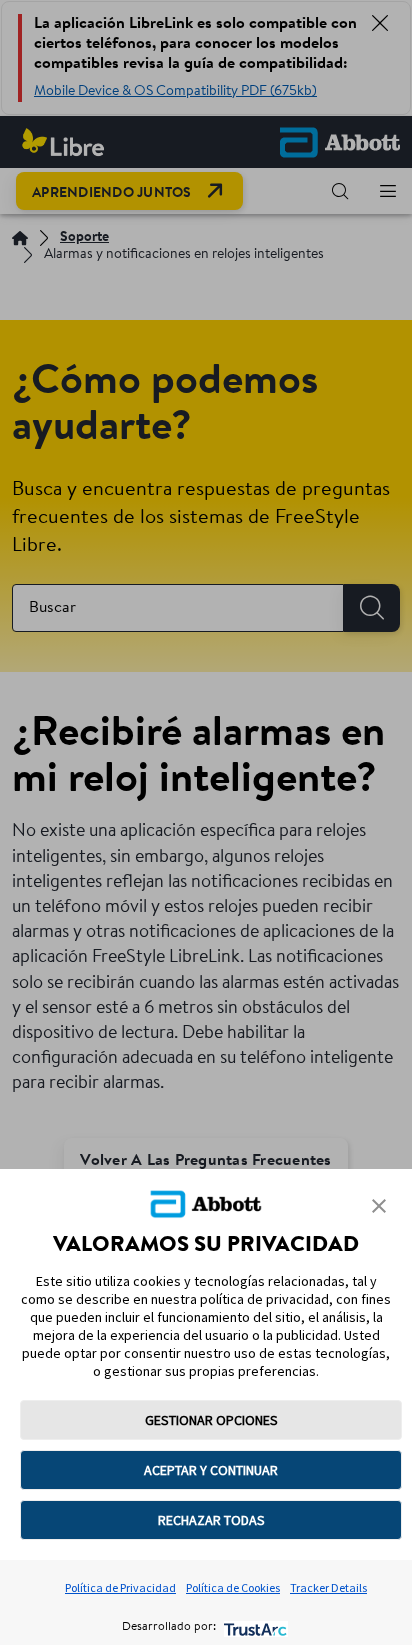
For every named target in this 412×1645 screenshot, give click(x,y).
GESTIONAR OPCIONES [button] (211, 1420)
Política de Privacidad (120, 1587)
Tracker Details (328, 1587)
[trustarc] (253, 1627)
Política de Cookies (233, 1587)
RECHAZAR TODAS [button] (211, 1520)
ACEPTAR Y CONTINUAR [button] (211, 1470)
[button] (379, 1206)
